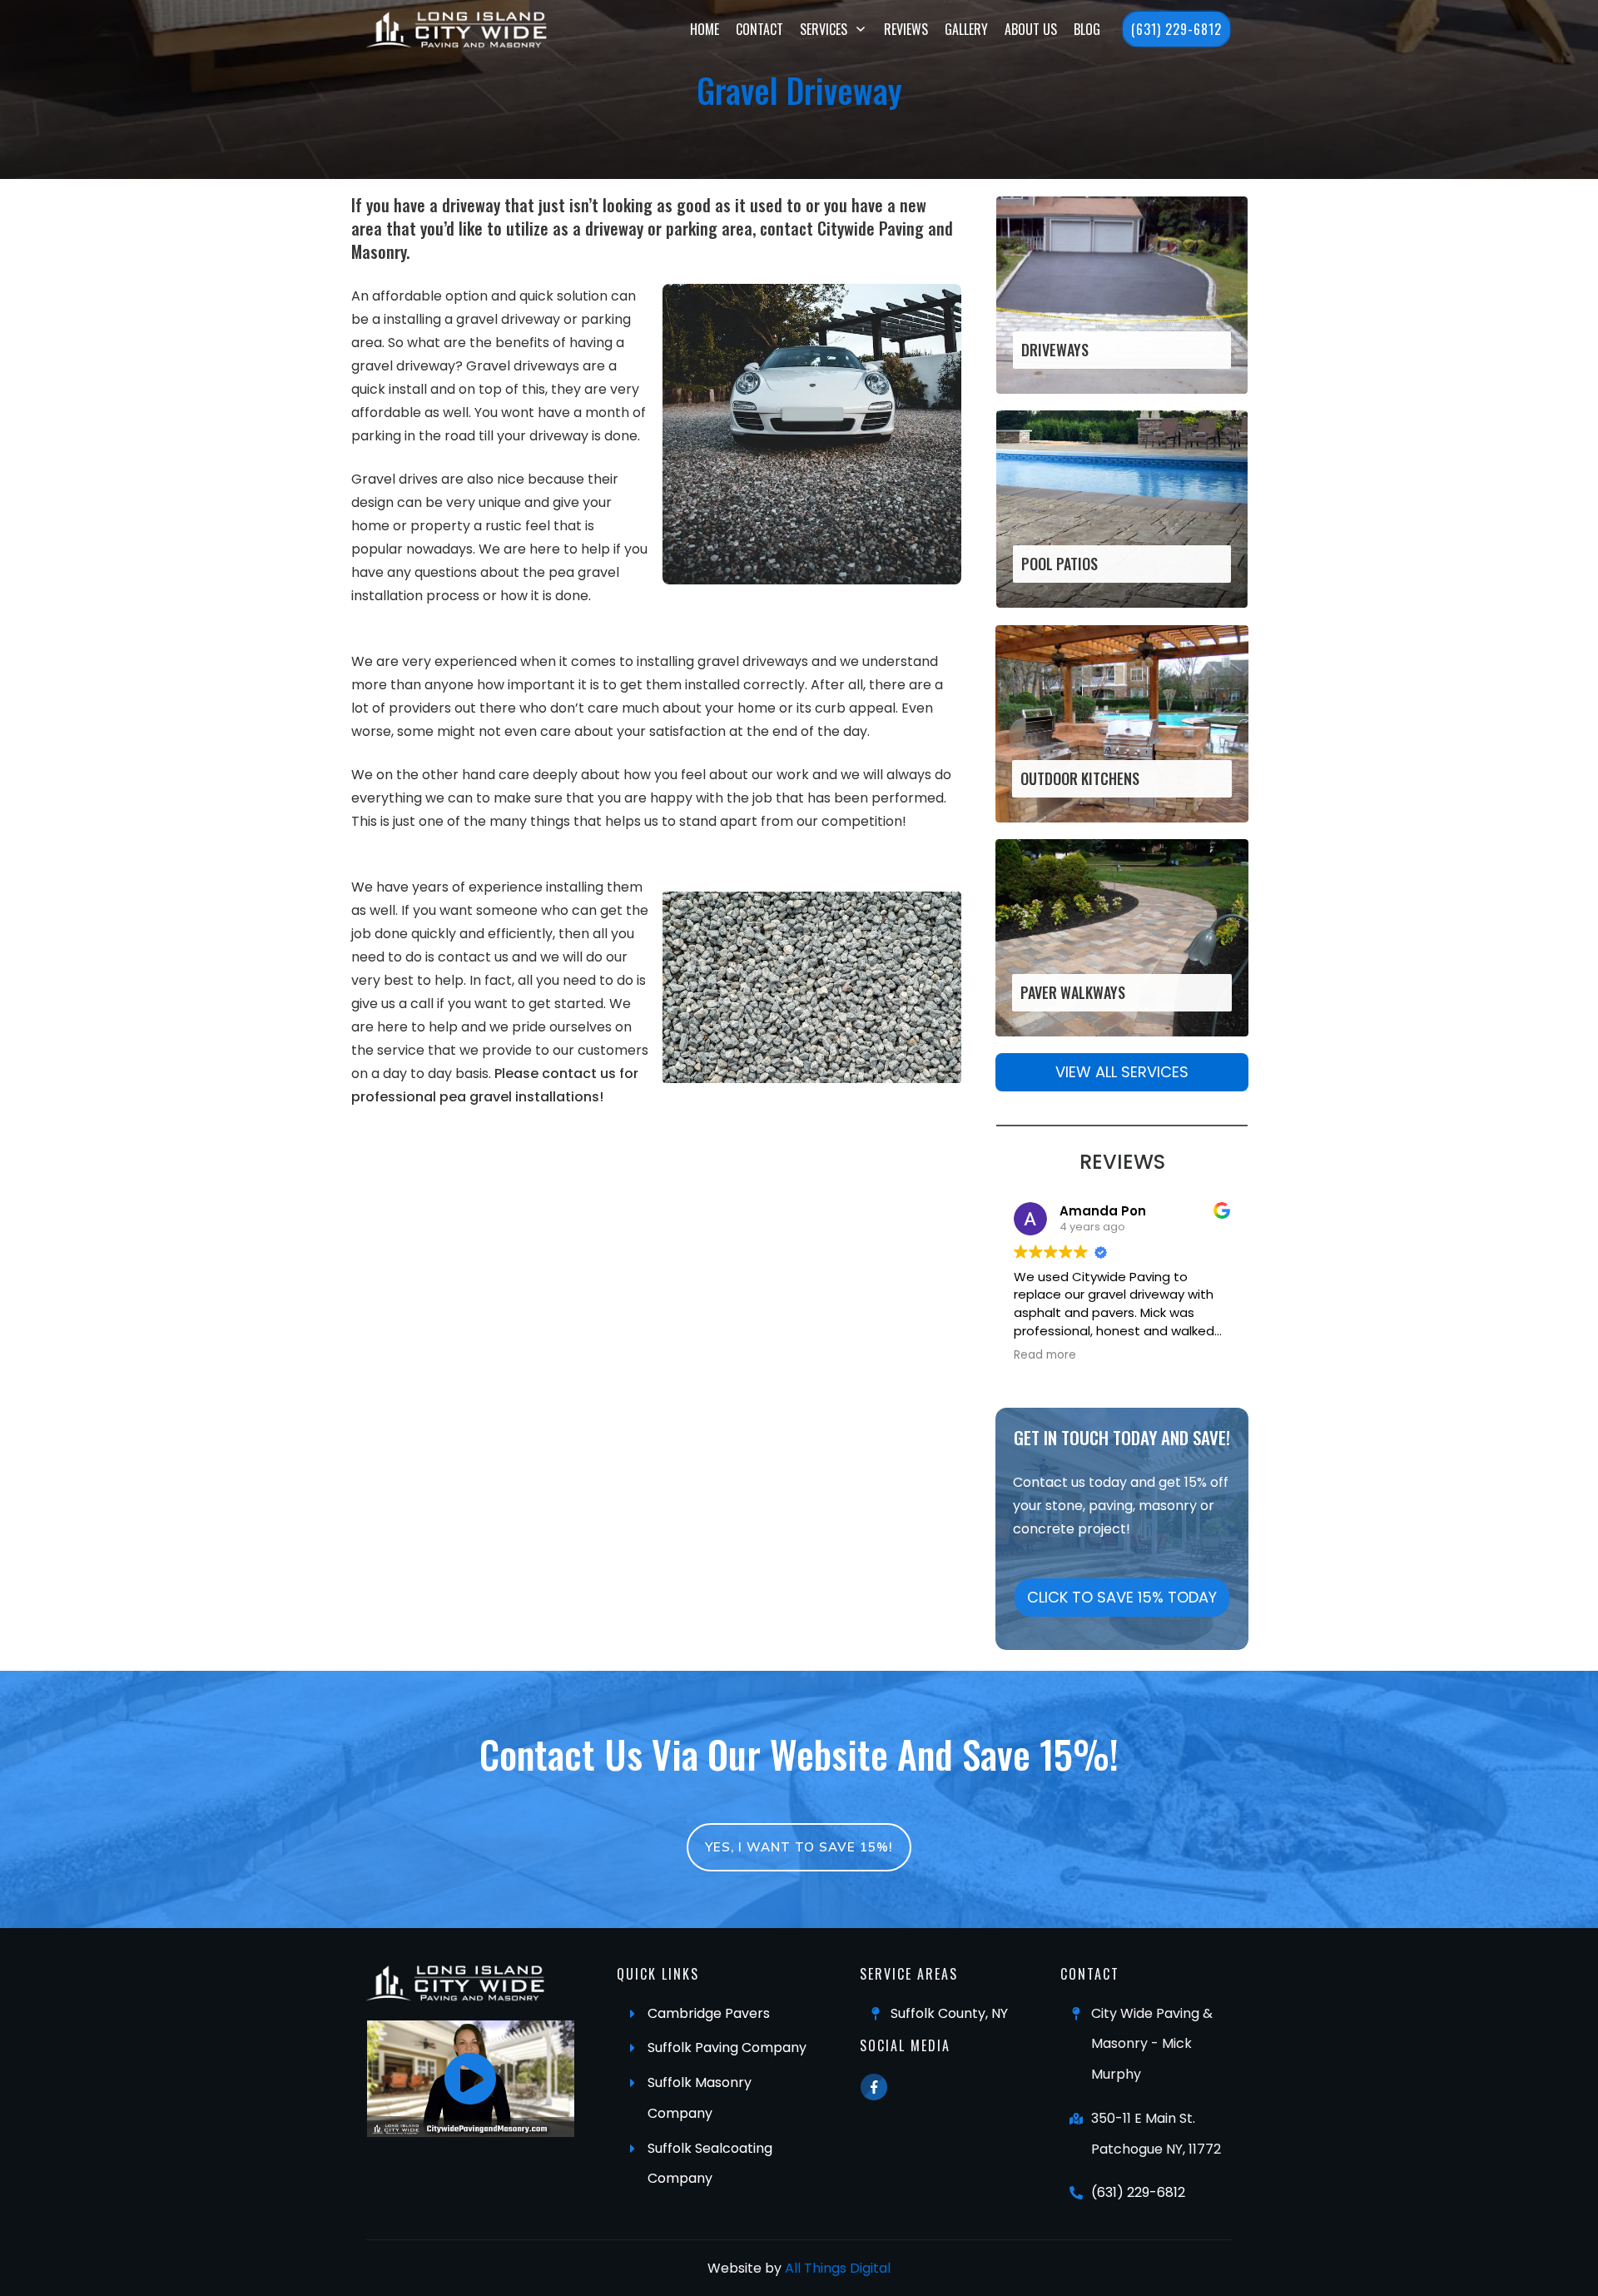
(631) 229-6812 (1138, 2192)
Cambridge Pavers (709, 2013)
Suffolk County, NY (949, 2013)
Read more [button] (1045, 1355)
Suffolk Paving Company (727, 2048)
